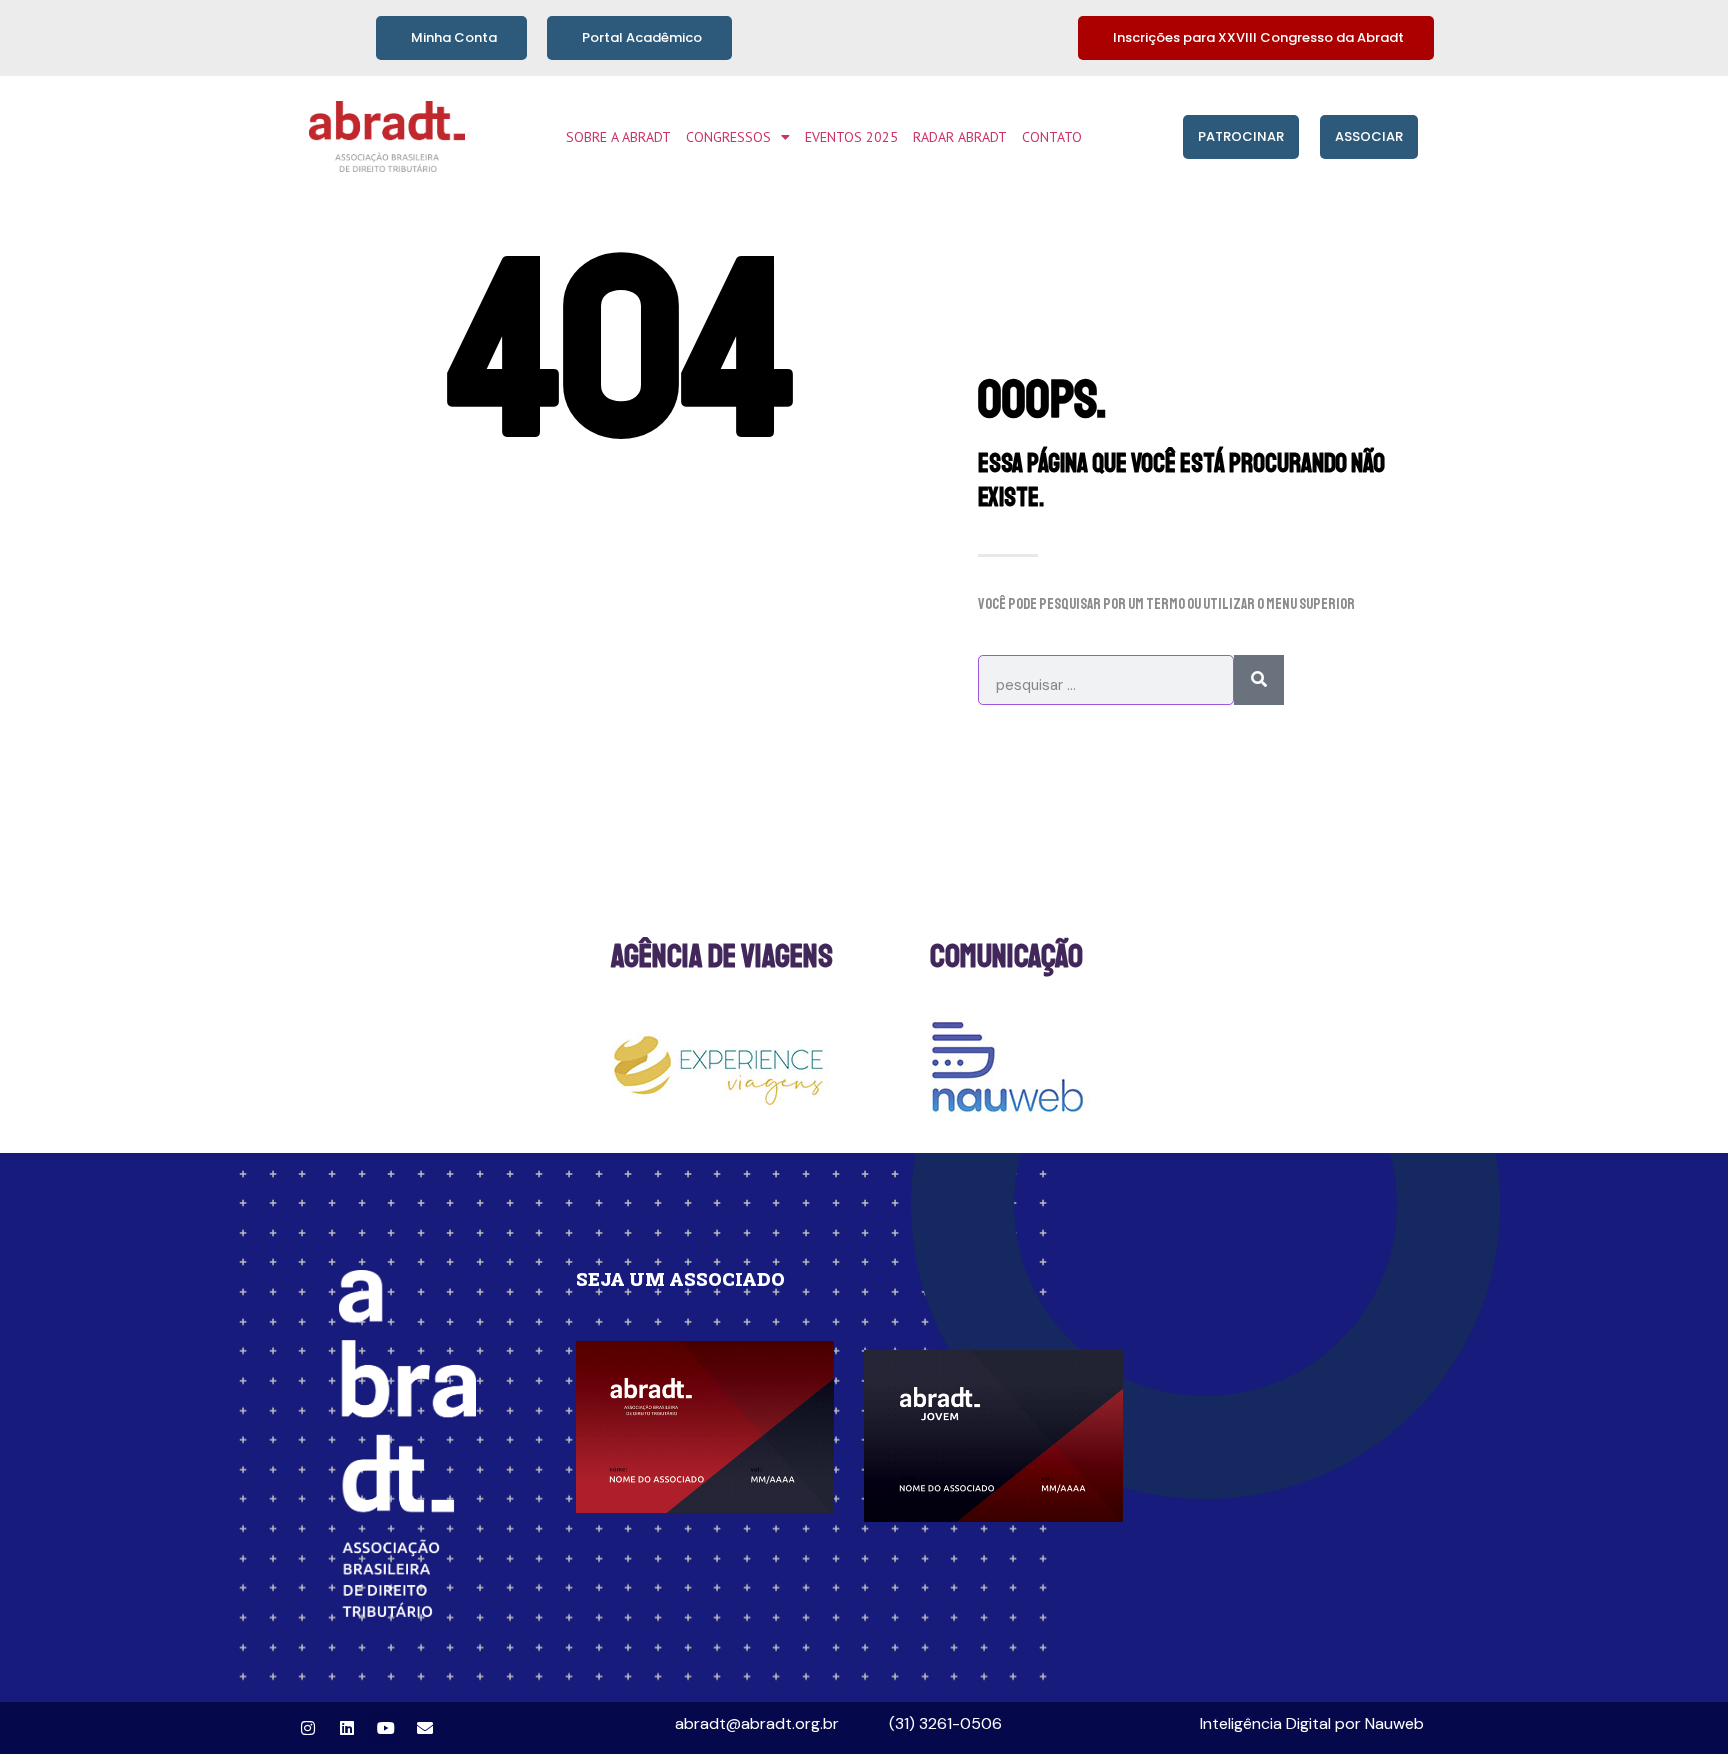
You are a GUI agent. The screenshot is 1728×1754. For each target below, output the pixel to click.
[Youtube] (386, 1728)
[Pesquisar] (1259, 680)
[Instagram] (308, 1728)
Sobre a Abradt (618, 137)
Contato (1052, 137)
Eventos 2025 (851, 137)
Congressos (728, 137)
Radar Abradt (960, 137)
